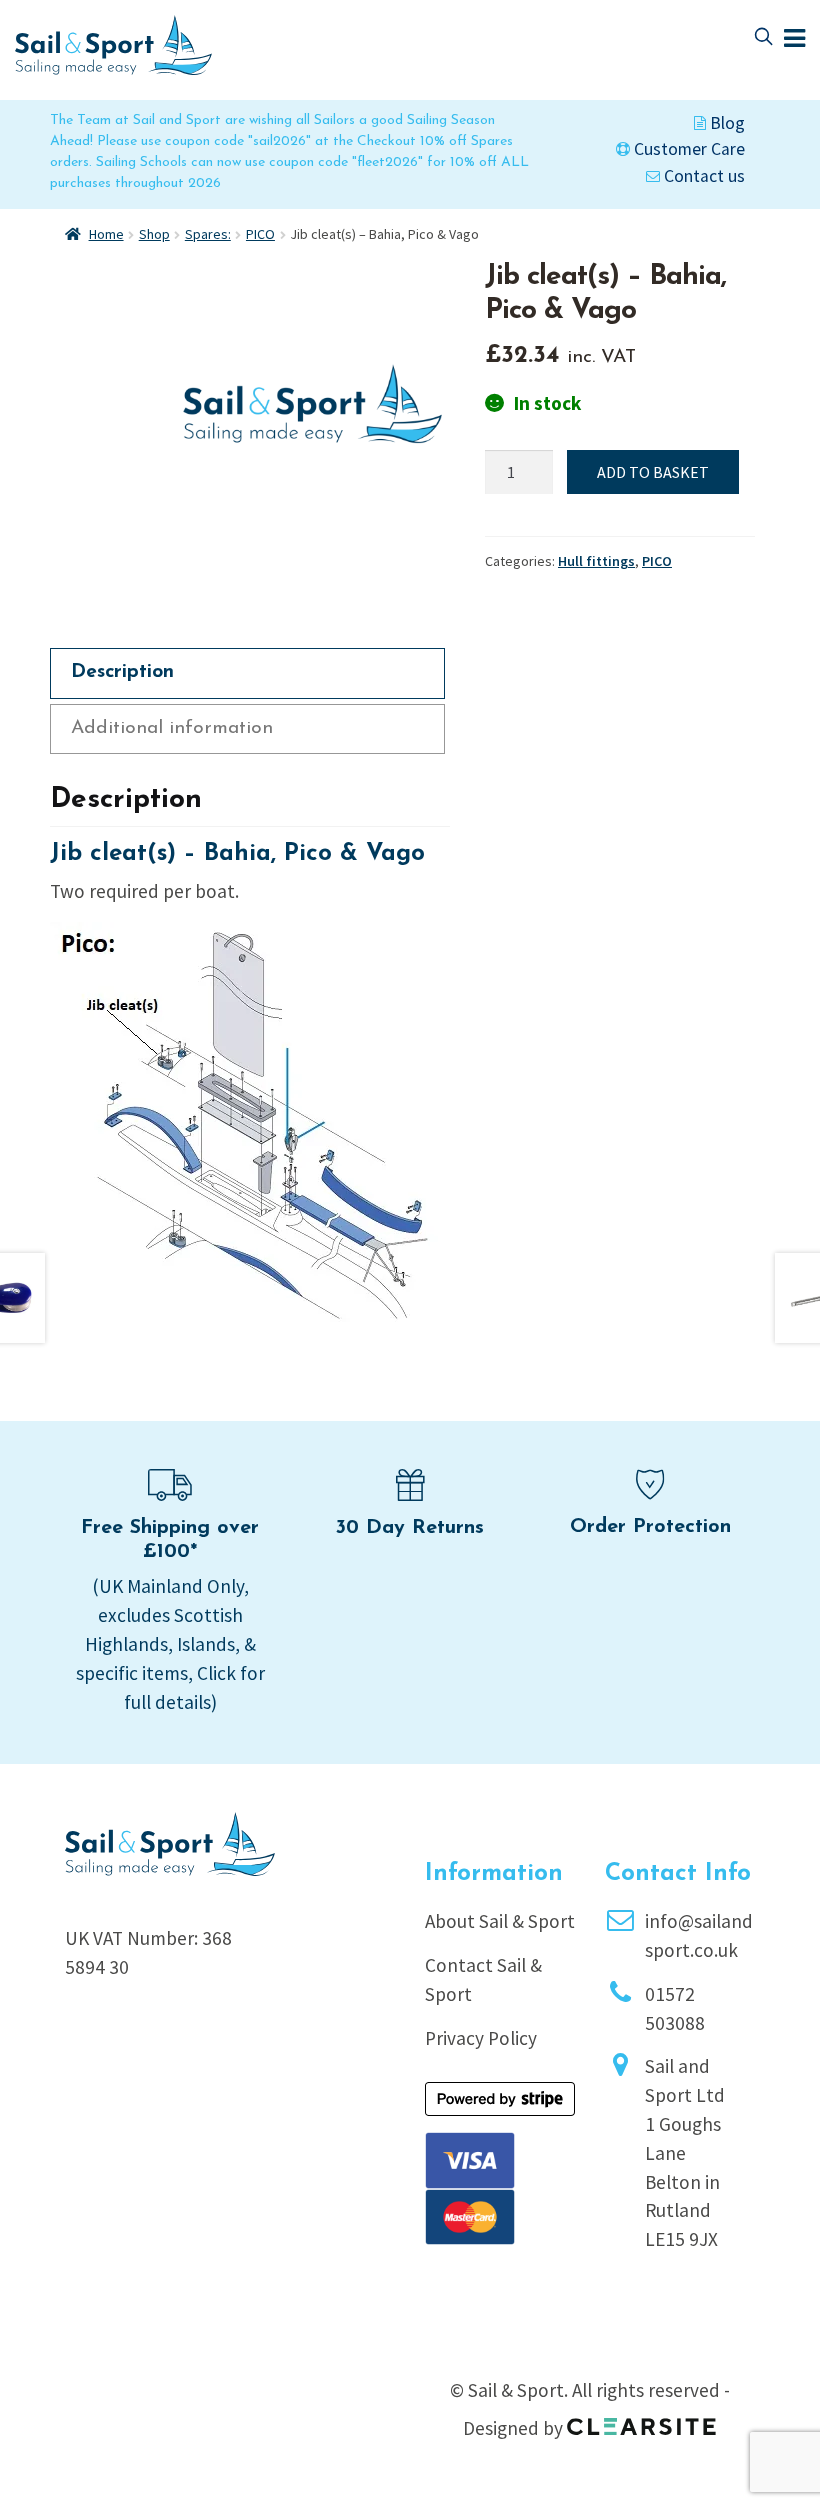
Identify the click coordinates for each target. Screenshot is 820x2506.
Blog (725, 123)
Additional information (172, 728)
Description (122, 672)
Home (106, 234)
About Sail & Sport (500, 1921)
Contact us (702, 176)
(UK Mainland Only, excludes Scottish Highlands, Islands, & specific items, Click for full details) (170, 1643)
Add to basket (653, 472)
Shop (154, 234)
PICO (260, 234)
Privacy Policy (481, 2038)
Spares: (208, 234)
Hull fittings (596, 561)
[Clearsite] (642, 2420)
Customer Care (687, 149)
